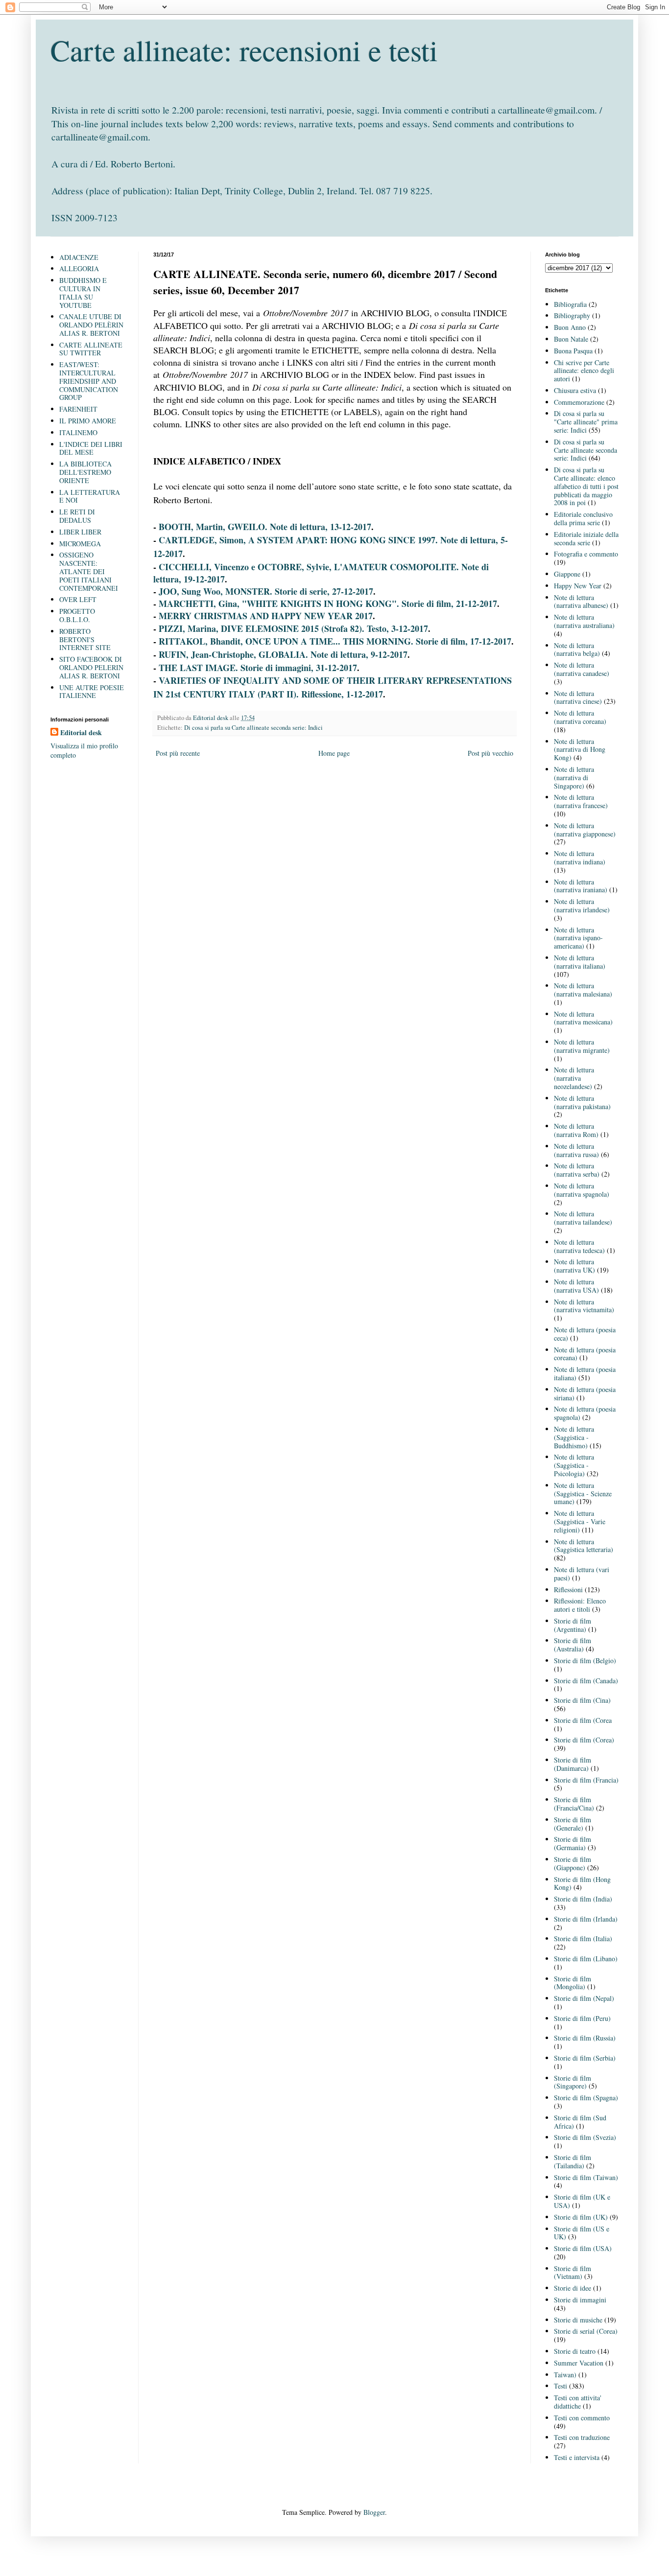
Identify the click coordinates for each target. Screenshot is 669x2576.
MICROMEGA (80, 544)
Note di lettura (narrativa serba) (577, 1170)
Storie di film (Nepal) (584, 1998)
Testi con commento (582, 2418)
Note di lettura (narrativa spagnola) (582, 1190)
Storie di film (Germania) (573, 1843)
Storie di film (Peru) (582, 2018)
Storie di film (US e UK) (582, 2233)
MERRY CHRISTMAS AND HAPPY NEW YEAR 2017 (266, 616)
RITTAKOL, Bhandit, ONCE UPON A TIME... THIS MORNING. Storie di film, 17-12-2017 (335, 641)
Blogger (374, 2512)
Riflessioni (568, 1590)
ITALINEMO (78, 432)
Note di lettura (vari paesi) (582, 1574)
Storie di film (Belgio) (585, 1660)
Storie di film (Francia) (586, 1780)
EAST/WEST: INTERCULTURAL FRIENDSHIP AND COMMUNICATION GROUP (89, 381)
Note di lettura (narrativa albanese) (581, 602)
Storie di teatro (575, 2351)
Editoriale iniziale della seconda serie (586, 538)
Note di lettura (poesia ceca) (585, 1334)
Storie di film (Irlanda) (586, 1919)
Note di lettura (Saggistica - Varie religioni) (580, 1521)
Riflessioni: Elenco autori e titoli (580, 1605)
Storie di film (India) (583, 1899)
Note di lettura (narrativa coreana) (580, 717)
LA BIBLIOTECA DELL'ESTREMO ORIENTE (85, 472)
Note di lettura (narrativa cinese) (578, 697)
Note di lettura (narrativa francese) (581, 801)
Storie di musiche (578, 2320)
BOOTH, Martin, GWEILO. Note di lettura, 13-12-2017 (265, 527)
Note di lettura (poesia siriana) (585, 1393)
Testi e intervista (577, 2457)
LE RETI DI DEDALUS (77, 516)
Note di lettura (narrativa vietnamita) (584, 1306)
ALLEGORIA (79, 268)
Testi (561, 2386)
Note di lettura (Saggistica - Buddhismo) (574, 1437)
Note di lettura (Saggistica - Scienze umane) (583, 1494)
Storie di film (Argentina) (573, 1625)
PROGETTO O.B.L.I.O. (77, 615)
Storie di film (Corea (583, 1720)
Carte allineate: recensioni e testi (244, 50)
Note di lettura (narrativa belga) (577, 650)
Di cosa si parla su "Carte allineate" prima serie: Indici (586, 422)
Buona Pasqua (573, 351)
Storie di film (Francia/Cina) (574, 1804)
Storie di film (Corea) (584, 1740)
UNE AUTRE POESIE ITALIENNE (92, 692)
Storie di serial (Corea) (586, 2331)
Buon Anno (570, 327)
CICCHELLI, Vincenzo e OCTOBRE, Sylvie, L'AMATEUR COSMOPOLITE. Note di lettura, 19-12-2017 (321, 573)
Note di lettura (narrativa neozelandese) (574, 1078)
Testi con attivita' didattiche (578, 2402)
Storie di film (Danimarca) (573, 1764)
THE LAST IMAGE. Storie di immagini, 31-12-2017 (258, 668)
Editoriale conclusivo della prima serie (583, 518)
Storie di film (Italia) (583, 1938)
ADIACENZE (79, 257)
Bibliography (572, 315)
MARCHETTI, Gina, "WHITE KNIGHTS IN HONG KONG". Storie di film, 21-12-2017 (328, 603)
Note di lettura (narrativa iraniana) (581, 886)
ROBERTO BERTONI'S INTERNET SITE (85, 639)
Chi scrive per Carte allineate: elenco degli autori (584, 371)
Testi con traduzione (582, 2437)
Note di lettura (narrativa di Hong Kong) (580, 750)
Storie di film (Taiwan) (586, 2177)
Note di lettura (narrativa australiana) (584, 621)
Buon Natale (571, 339)
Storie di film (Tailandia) (573, 2161)
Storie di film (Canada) (586, 1681)
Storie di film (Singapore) (573, 2082)
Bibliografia (570, 304)
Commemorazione (579, 402)
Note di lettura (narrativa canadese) (582, 669)
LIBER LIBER (80, 532)
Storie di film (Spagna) (586, 2098)
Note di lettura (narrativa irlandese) (582, 905)
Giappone (567, 574)
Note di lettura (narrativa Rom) (576, 1130)
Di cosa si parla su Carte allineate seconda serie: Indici (253, 728)
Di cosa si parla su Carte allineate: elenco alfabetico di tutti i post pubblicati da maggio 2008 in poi (586, 486)
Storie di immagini (580, 2300)
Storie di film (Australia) (573, 1645)
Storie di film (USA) (583, 2248)
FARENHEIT (78, 409)
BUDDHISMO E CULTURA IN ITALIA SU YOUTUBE (83, 292)
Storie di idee (573, 2288)
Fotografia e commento (586, 554)
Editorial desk (81, 733)
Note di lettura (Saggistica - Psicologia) (574, 1465)
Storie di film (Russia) (585, 2038)
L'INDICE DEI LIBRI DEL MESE (91, 448)
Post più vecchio (490, 753)
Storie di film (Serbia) (585, 2058)
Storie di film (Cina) (582, 1700)
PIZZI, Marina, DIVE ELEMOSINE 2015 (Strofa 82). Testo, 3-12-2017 (293, 628)
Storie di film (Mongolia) (573, 1983)
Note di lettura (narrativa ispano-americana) (578, 938)
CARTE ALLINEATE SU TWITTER (91, 349)
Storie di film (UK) (581, 2217)
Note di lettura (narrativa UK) (574, 1266)
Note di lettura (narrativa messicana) (583, 1018)
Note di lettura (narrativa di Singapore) (574, 777)
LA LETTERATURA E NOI (90, 496)
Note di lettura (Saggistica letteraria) (584, 1546)
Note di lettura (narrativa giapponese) (585, 830)
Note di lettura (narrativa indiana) (580, 858)
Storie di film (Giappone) (573, 1863)
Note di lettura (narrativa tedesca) (579, 1246)
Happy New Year (578, 586)
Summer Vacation (579, 2363)
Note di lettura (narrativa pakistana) (582, 1102)
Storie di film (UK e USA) (582, 2201)
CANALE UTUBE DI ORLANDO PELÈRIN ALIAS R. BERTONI (91, 325)
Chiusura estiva (575, 390)
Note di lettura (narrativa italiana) (580, 962)
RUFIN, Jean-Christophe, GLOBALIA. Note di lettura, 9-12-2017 (283, 654)
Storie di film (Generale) (573, 1824)
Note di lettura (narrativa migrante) (582, 1046)
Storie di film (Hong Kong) (582, 1883)
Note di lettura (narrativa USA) (576, 1286)
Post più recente (178, 753)
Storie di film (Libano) (586, 1959)
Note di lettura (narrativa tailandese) (583, 1218)
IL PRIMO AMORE (88, 421)
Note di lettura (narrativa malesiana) (583, 990)
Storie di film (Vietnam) (573, 2273)
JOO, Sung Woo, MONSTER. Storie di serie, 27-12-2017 (266, 591)
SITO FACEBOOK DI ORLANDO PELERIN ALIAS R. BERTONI (91, 667)
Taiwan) (565, 2375)
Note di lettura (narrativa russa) (576, 1150)
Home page (334, 753)
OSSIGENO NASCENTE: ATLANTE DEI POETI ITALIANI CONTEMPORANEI (89, 571)
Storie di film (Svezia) (585, 2137)
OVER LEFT (78, 599)
